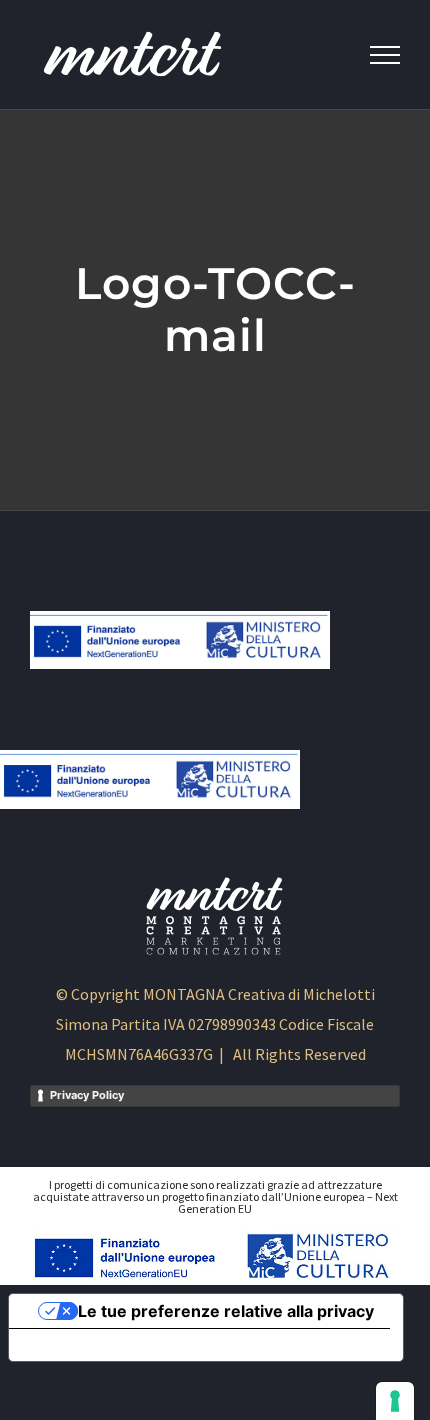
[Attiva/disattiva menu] (385, 55)
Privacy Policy (87, 1095)
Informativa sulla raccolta (123, 1345)
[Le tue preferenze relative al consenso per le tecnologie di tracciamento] (395, 1401)
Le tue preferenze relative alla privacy (226, 1311)
